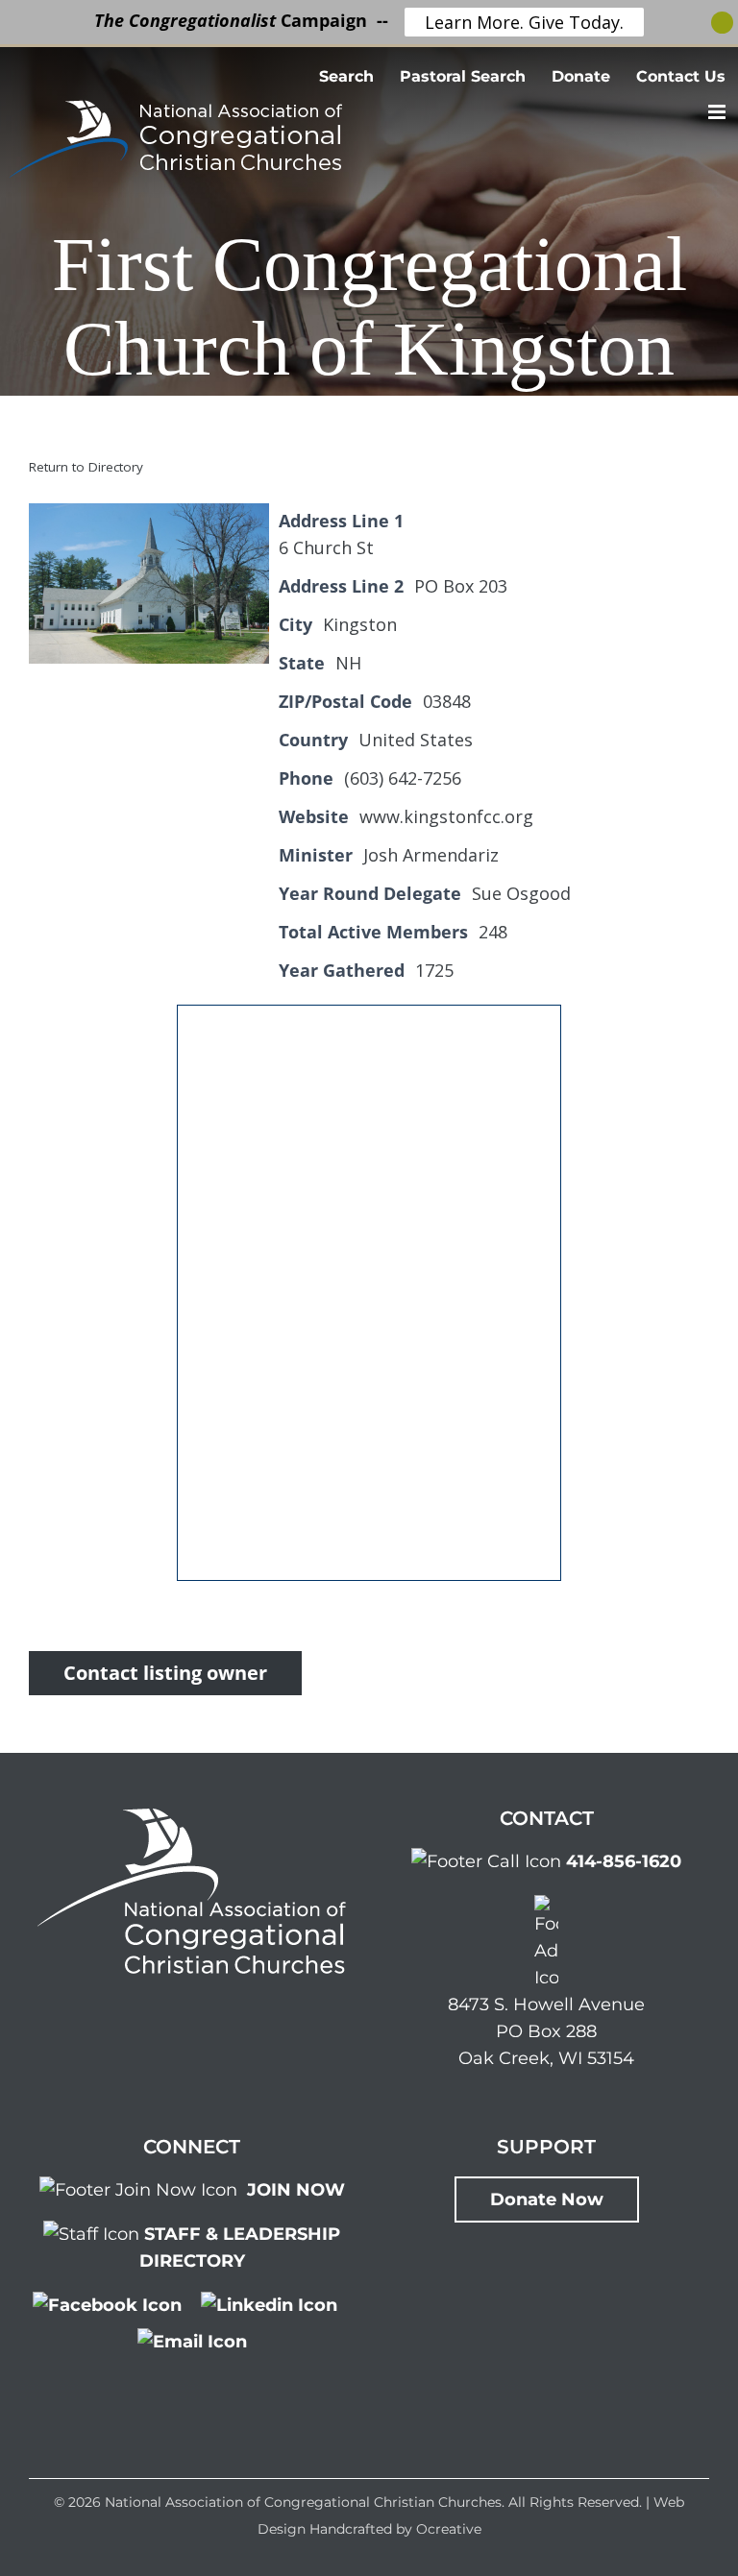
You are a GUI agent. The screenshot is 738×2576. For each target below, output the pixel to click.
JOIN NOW (296, 2190)
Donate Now (547, 2199)
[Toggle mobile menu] (718, 112)
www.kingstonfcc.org (446, 816)
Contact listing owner (165, 1673)
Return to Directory (86, 467)
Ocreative (449, 2529)
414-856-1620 (624, 1861)
